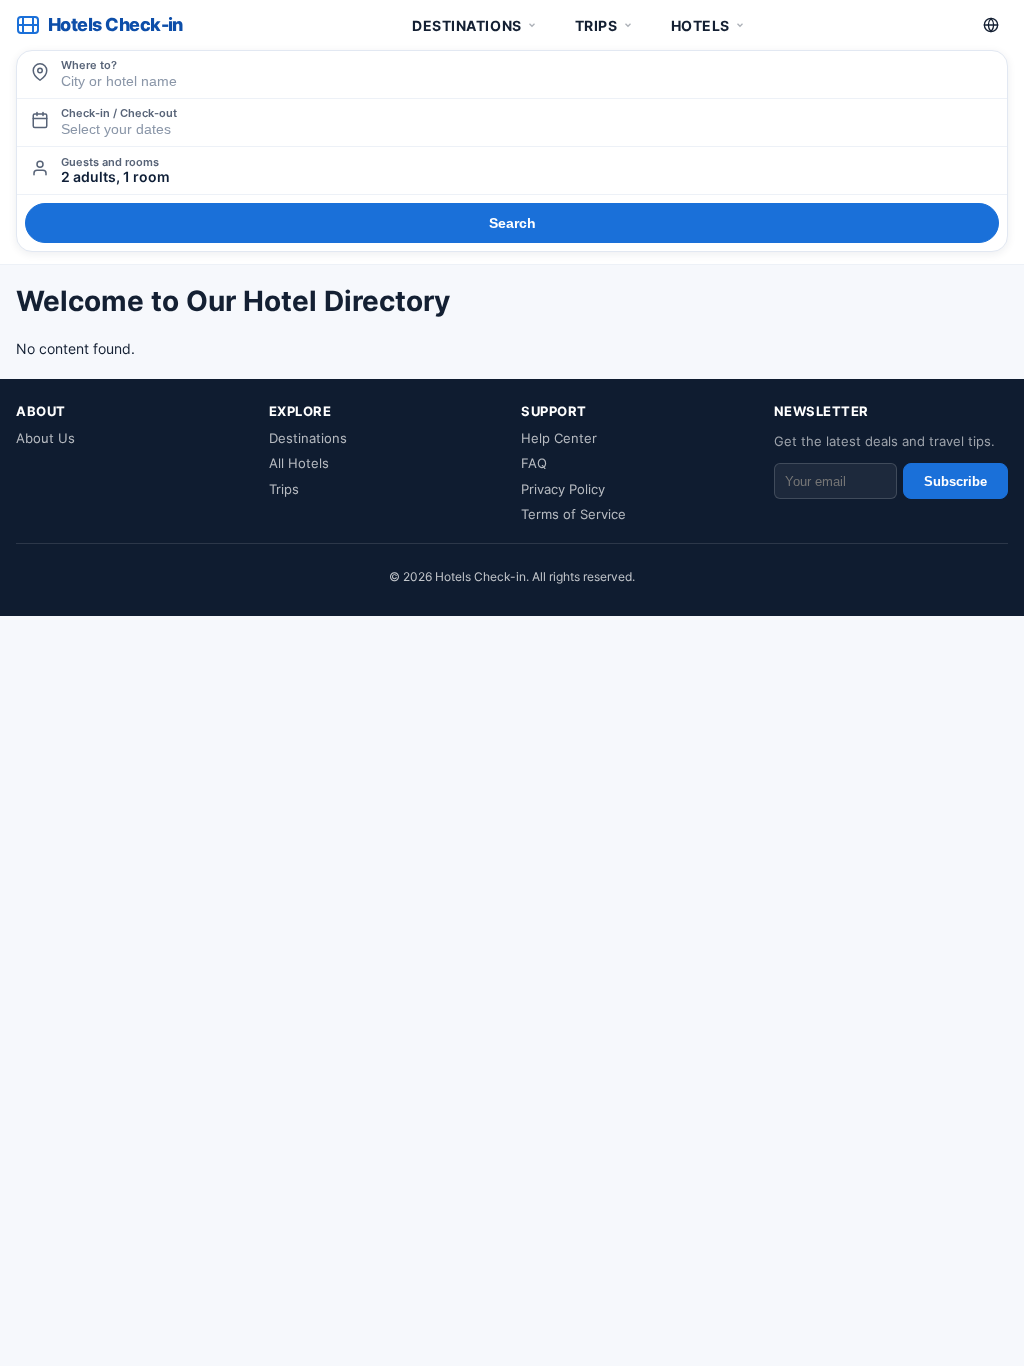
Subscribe (955, 481)
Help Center (559, 438)
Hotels (700, 25)
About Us (45, 438)
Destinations (467, 25)
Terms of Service (573, 514)
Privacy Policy (563, 489)
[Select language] (991, 25)
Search (512, 223)
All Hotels (299, 463)
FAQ (534, 463)
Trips (596, 25)
